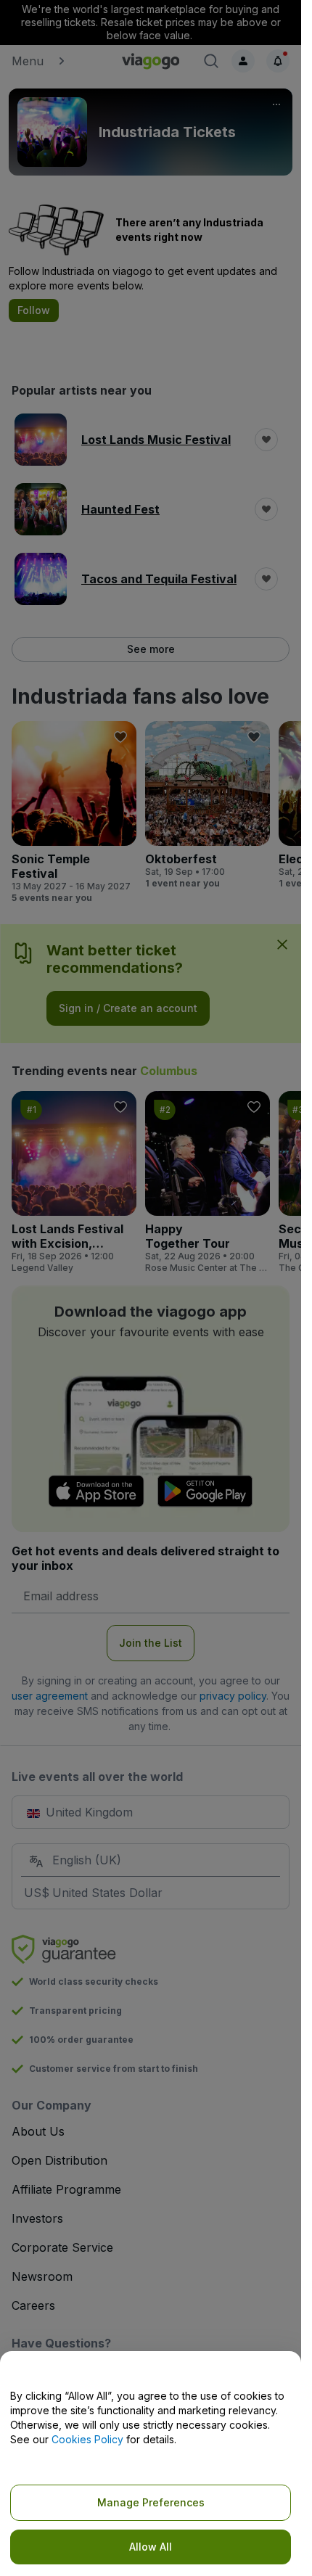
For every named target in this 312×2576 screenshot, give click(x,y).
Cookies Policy (87, 2439)
